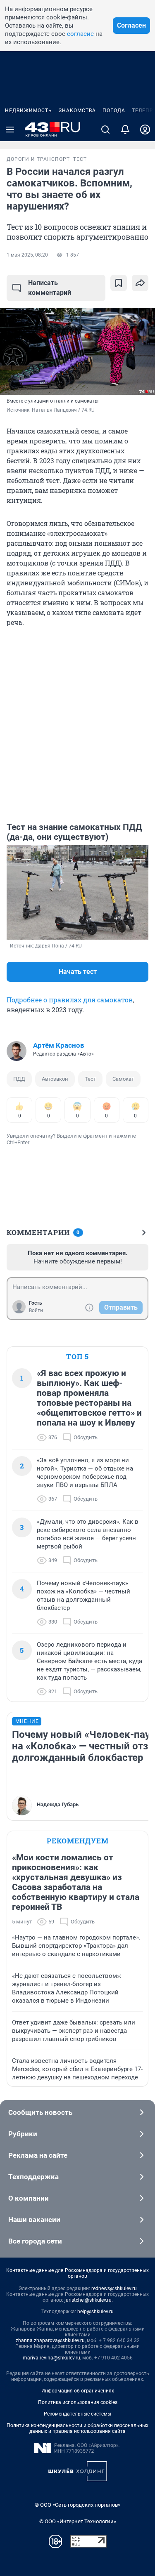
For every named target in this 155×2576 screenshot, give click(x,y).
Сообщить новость (40, 2112)
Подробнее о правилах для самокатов (70, 1000)
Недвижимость (29, 111)
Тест (90, 1079)
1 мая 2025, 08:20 (27, 255)
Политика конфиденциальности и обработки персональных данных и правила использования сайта (77, 2428)
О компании (29, 2198)
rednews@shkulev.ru (114, 2288)
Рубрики (23, 2134)
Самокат (123, 1079)
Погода (114, 111)
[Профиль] (145, 130)
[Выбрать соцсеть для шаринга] (140, 283)
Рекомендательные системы (77, 2414)
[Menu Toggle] (10, 130)
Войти (36, 1310)
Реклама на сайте (38, 2155)
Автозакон (55, 1079)
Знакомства (77, 111)
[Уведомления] (125, 130)
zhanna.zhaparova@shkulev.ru (50, 2340)
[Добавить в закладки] (119, 283)
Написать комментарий (50, 288)
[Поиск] (105, 130)
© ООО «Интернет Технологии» (78, 2521)
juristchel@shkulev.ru (88, 2300)
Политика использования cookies (78, 2402)
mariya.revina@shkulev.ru (51, 2358)
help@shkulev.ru (95, 2312)
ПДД (19, 1079)
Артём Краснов (59, 1045)
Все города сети (35, 2241)
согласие (80, 34)
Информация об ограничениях (78, 2391)
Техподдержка (33, 2177)
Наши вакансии (34, 2220)
